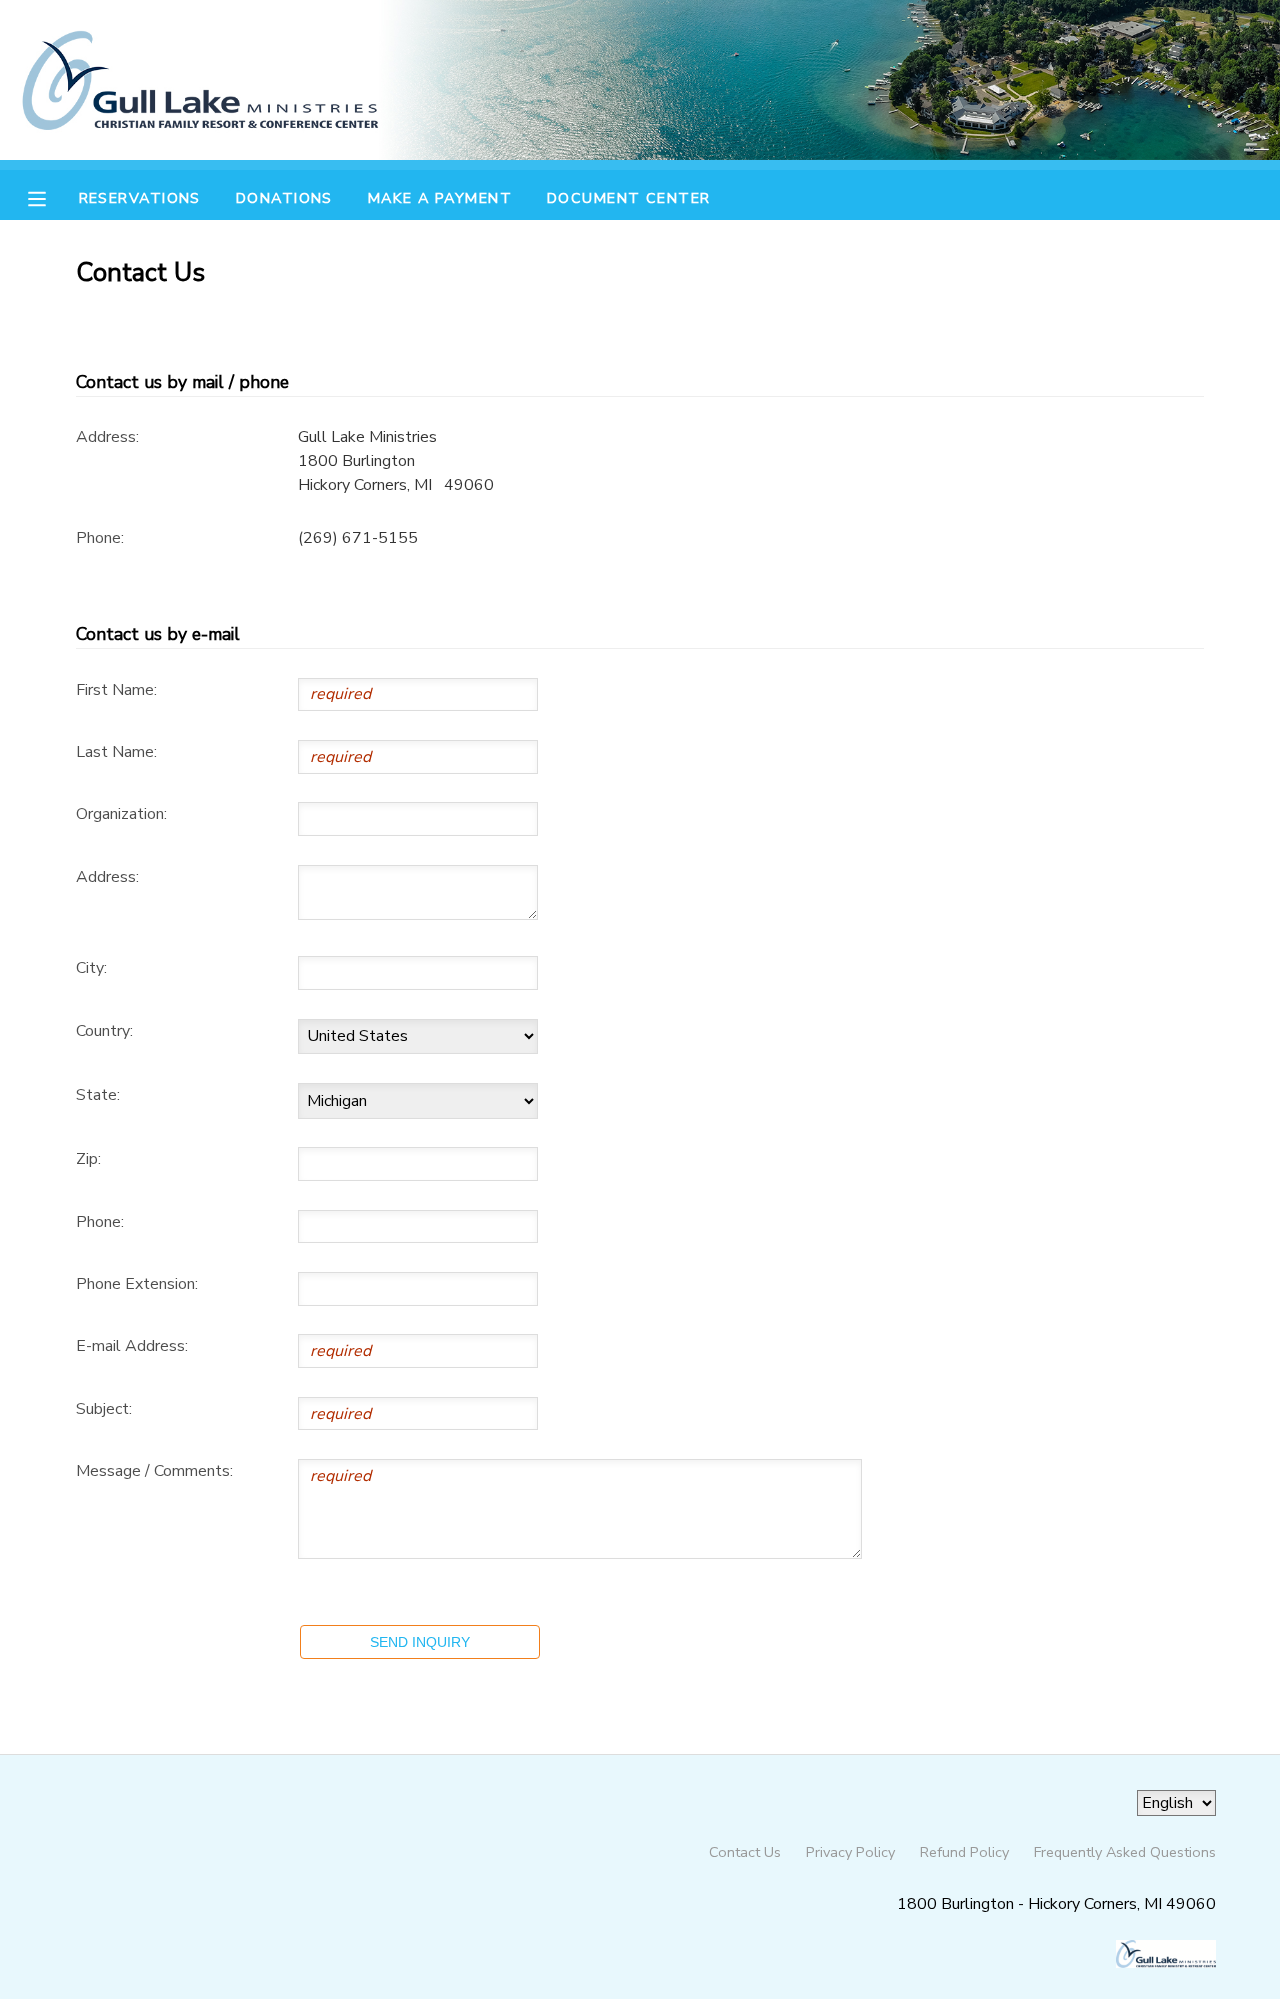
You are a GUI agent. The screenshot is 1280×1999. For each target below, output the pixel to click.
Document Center (629, 198)
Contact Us (745, 1852)
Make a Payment (440, 198)
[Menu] (52, 197)
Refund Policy (964, 1852)
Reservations (140, 198)
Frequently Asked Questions (1125, 1852)
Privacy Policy (850, 1852)
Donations (284, 198)
